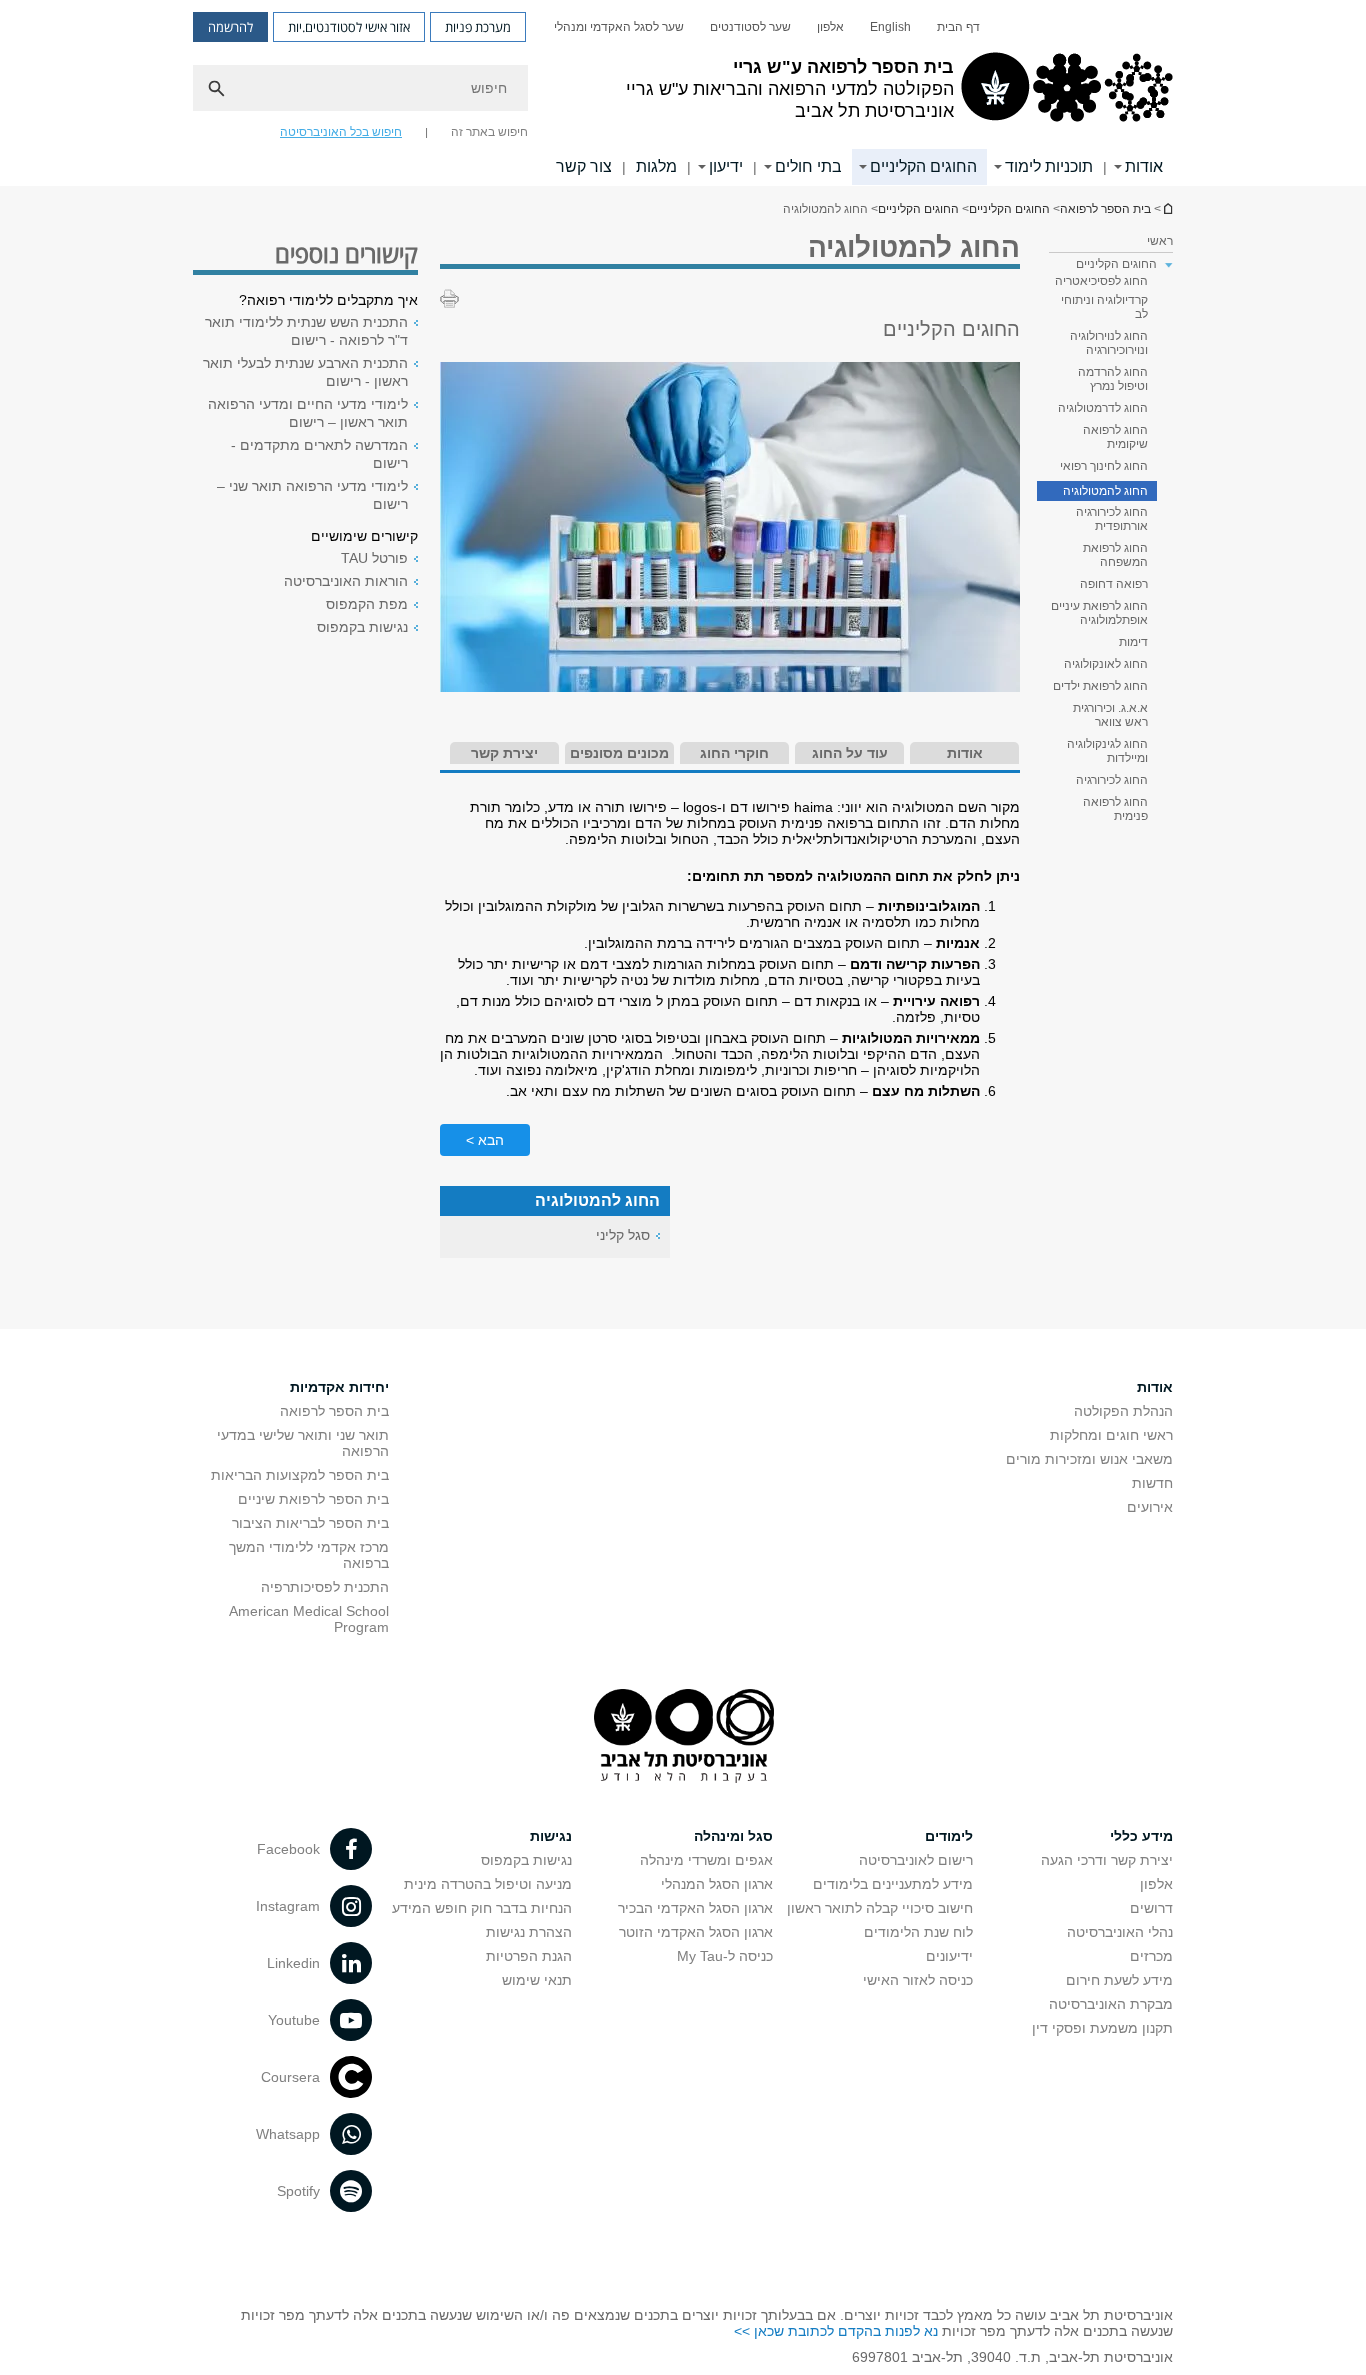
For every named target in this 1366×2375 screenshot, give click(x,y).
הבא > (485, 1140)
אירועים (1150, 1507)
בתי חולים (808, 166)
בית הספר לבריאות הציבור (310, 1523)
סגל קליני (623, 1235)
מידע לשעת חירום (1119, 1980)
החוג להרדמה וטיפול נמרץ (1113, 379)
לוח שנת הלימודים (918, 1932)
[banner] (683, 93)
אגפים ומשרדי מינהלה (706, 1860)
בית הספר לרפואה (1167, 208)
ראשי (1160, 241)
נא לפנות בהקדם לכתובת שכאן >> (836, 2331)
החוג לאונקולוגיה (1106, 664)
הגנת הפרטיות (529, 1956)
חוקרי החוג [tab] (734, 753)
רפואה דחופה (1114, 584)
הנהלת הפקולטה (1123, 1411)
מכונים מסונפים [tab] (619, 753)
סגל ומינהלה (733, 1836)
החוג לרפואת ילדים (1100, 686)
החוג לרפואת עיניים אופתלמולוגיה (1099, 613)
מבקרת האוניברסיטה (1111, 2004)
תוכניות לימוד (1049, 166)
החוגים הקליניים (923, 166)
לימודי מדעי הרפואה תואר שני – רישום (312, 495)
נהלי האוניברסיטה (1120, 1932)
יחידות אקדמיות (339, 1387)
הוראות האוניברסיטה (346, 581)
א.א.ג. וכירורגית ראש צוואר (1110, 715)
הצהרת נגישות (529, 1932)
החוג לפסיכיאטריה (1101, 281)
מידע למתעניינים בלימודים (893, 1884)
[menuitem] (958, 27)
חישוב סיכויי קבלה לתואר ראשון (880, 1908)
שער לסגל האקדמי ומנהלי (619, 27)
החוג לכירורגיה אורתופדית (1112, 519)
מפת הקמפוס (367, 604)
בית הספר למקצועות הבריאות (300, 1475)
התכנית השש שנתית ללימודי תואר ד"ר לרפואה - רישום (306, 331)
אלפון (830, 27)
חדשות (1152, 1483)
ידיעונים (949, 1956)
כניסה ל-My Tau (725, 1956)
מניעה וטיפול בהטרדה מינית (488, 1884)
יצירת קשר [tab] (504, 753)
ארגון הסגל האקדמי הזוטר (696, 1932)
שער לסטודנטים (750, 27)
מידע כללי (1141, 1836)
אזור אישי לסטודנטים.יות (349, 27)
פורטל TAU (374, 558)
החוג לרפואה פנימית (1115, 809)
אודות (1144, 166)
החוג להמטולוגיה (1105, 491)
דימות (1133, 642)
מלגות (656, 166)
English (890, 27)
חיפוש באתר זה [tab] (489, 132)
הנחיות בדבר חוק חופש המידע (482, 1908)
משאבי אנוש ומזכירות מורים (1089, 1459)
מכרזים (1151, 1956)
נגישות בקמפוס (362, 627)
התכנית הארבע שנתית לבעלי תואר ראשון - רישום (305, 372)
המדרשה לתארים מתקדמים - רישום (319, 454)
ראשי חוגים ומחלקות (1111, 1435)
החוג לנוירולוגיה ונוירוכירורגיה (1109, 343)
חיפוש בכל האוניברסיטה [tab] (341, 132)
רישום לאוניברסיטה (916, 1860)
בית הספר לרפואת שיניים (313, 1499)
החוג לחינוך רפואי (1104, 466)
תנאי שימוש (537, 1980)
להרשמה (230, 27)
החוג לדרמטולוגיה (1103, 408)
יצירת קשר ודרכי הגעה (1107, 1860)
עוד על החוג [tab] (850, 753)
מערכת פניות (478, 27)
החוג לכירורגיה (1112, 780)
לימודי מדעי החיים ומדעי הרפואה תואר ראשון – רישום (308, 413)
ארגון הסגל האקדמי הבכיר (695, 1908)
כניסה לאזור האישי (918, 1980)
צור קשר (584, 166)
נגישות (551, 1836)
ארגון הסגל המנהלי (717, 1884)
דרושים (1151, 1908)
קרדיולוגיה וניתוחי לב (1104, 307)
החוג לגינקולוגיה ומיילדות (1107, 751)
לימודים (949, 1836)
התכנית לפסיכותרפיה (325, 1587)
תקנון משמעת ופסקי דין (1102, 2028)
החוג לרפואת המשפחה (1115, 555)
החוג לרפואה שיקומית (1115, 437)
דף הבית (958, 27)
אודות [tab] (965, 753)
